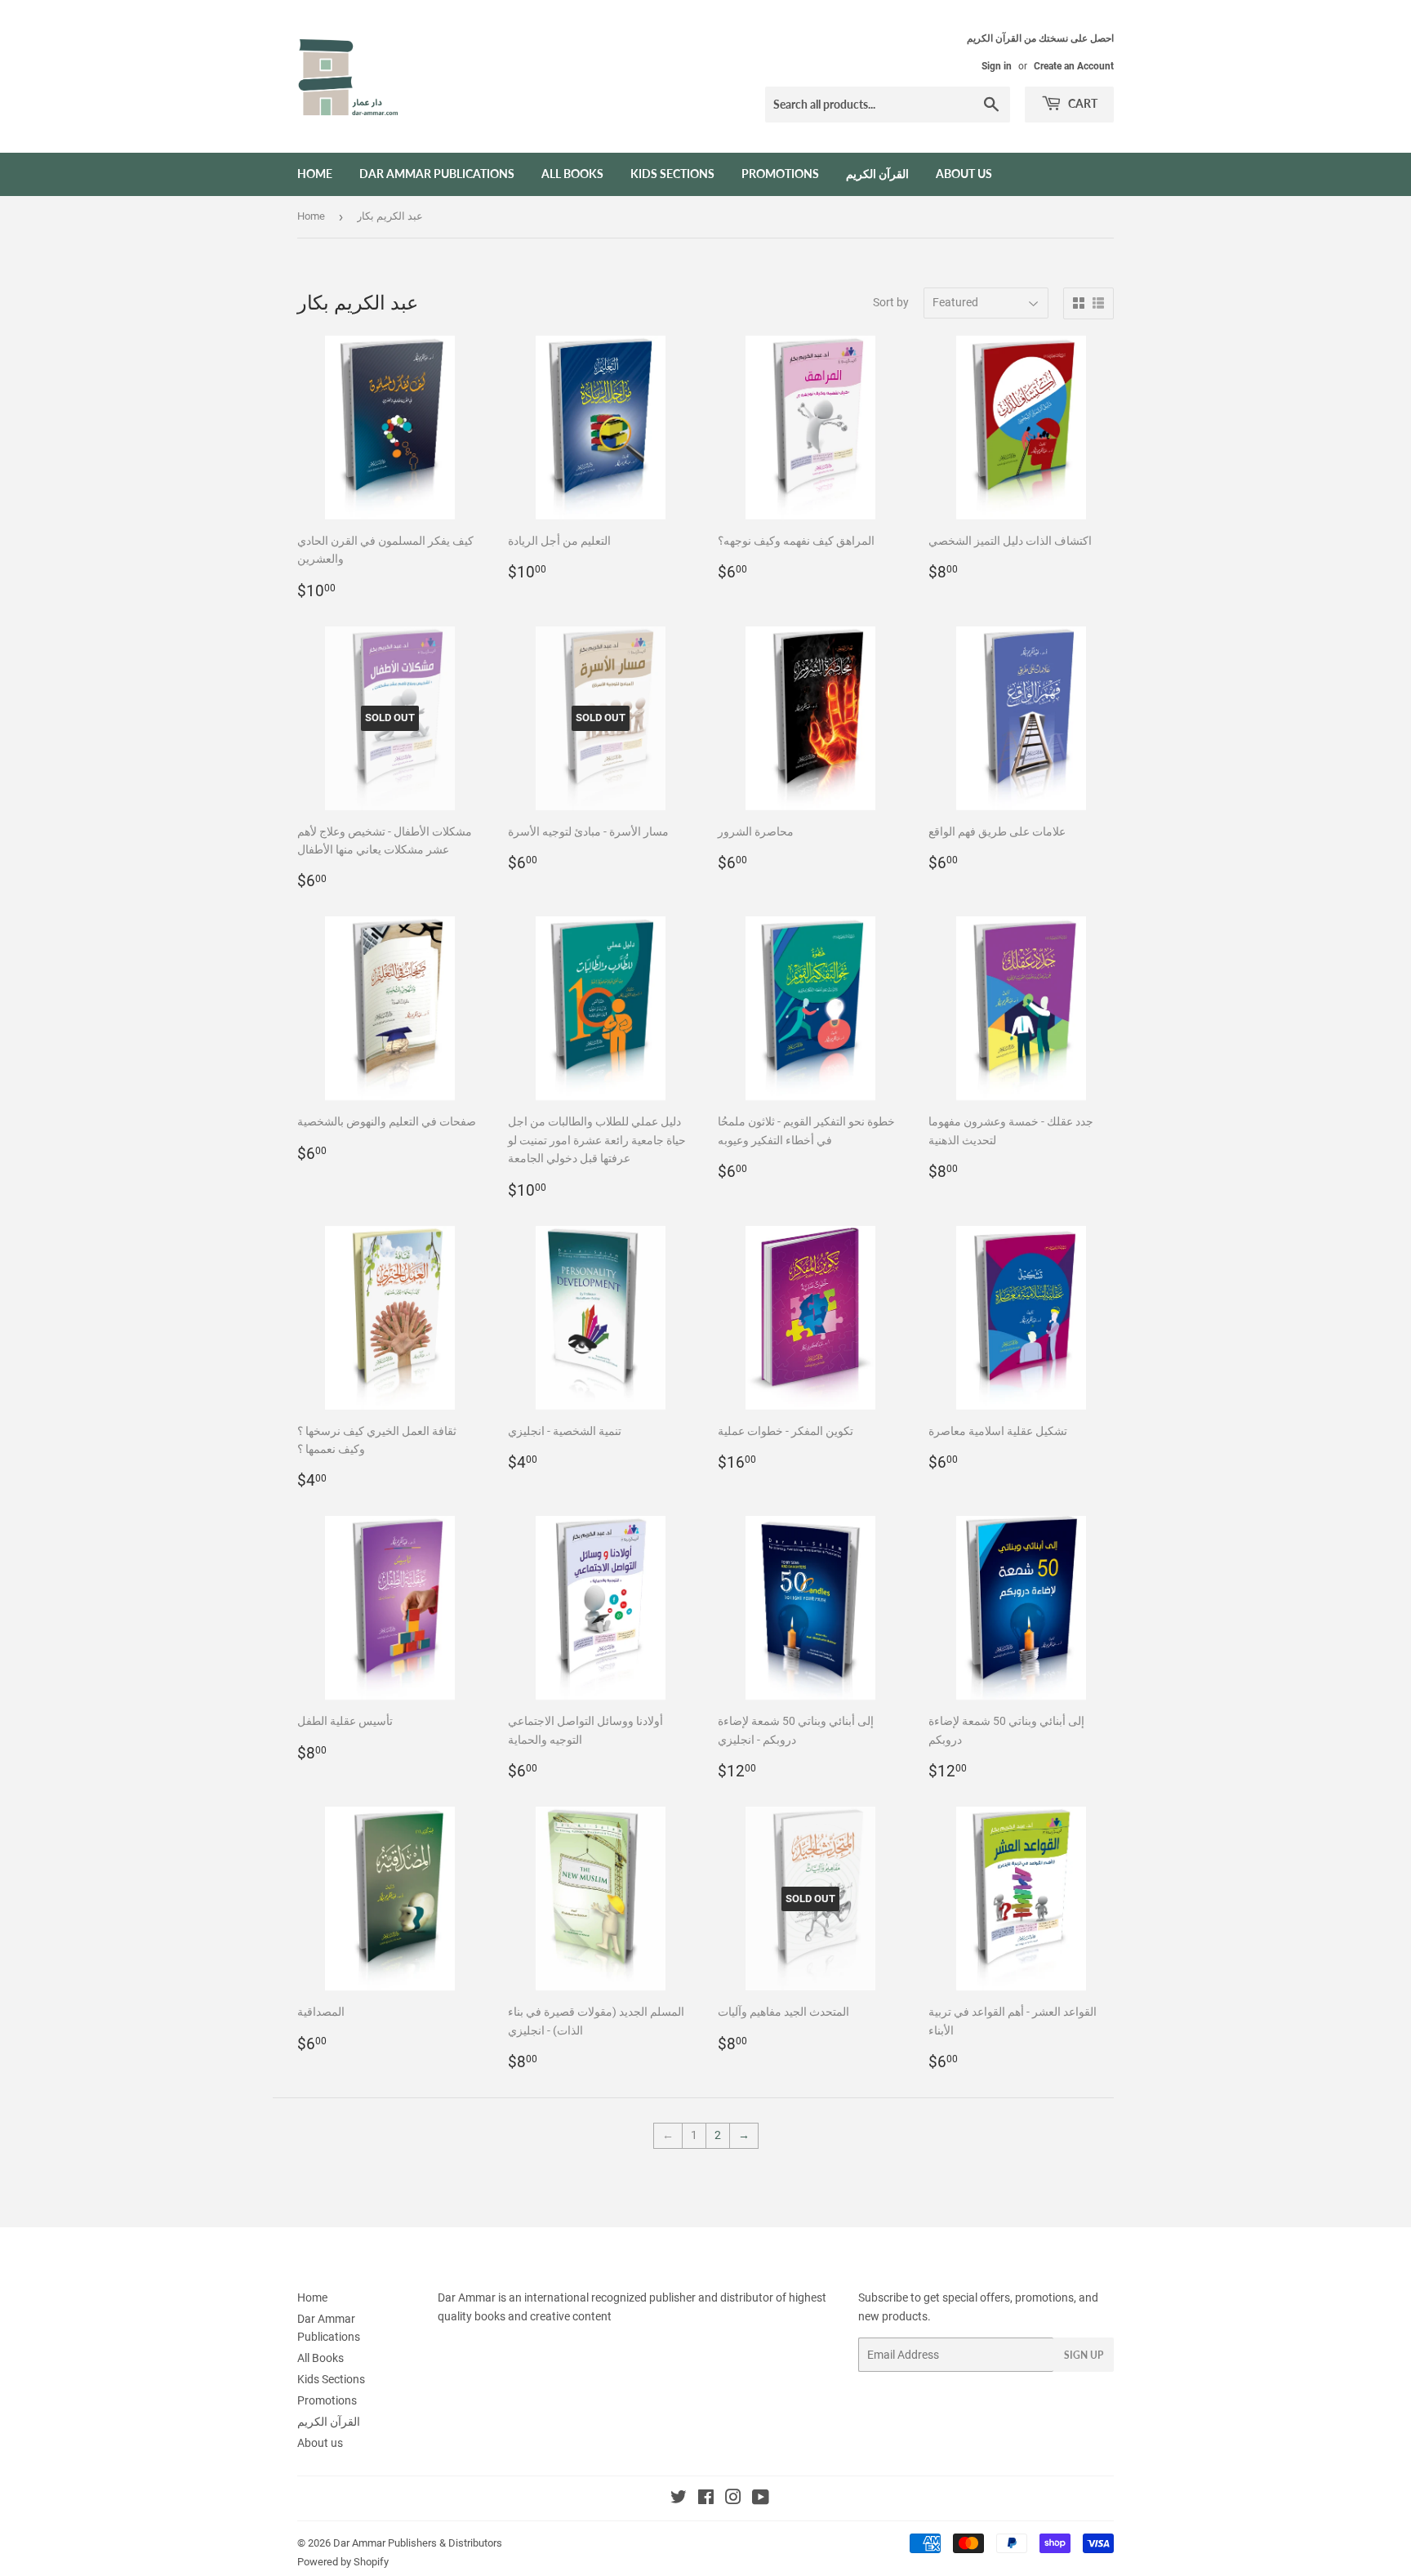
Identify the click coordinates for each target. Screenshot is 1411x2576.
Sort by (891, 302)
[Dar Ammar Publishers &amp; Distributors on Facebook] (706, 2499)
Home (315, 174)
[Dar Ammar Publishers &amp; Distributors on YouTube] (761, 2499)
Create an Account (1074, 66)
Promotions (780, 174)
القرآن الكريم (877, 174)
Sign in (997, 66)
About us (964, 174)
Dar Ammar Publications (437, 174)
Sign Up (1084, 2355)
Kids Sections (672, 174)
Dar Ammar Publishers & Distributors (418, 2543)
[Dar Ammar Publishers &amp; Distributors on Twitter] (679, 2499)
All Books (572, 174)
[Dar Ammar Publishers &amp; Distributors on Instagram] (733, 2499)
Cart (1082, 103)
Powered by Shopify (343, 2562)
